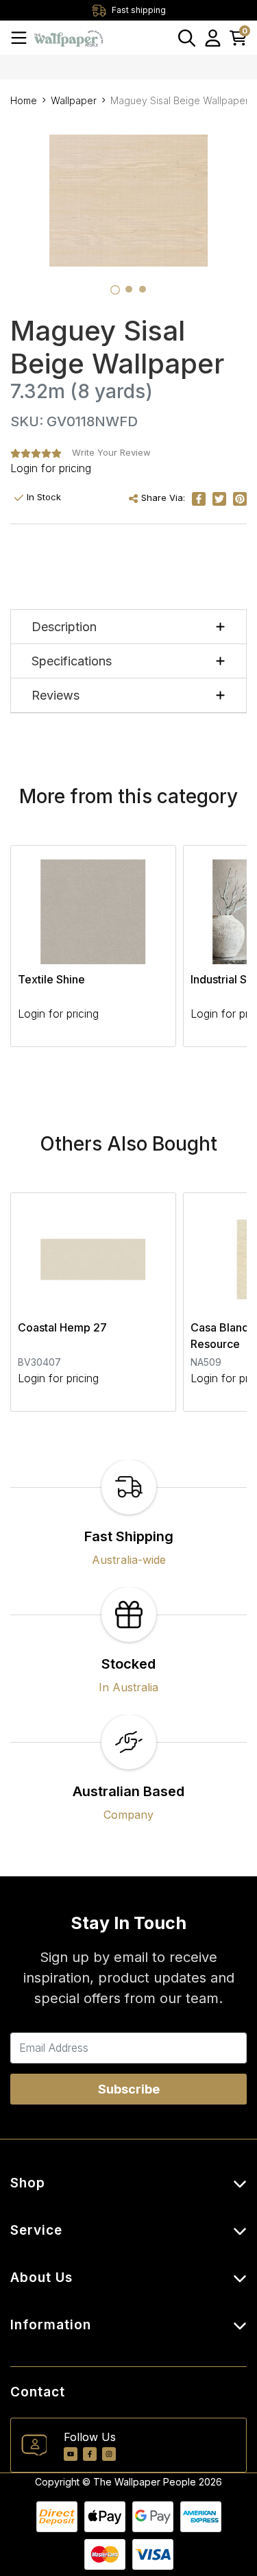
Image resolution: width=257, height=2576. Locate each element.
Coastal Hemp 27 (62, 1327)
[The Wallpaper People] (69, 37)
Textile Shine (51, 979)
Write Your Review (111, 452)
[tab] (115, 290)
